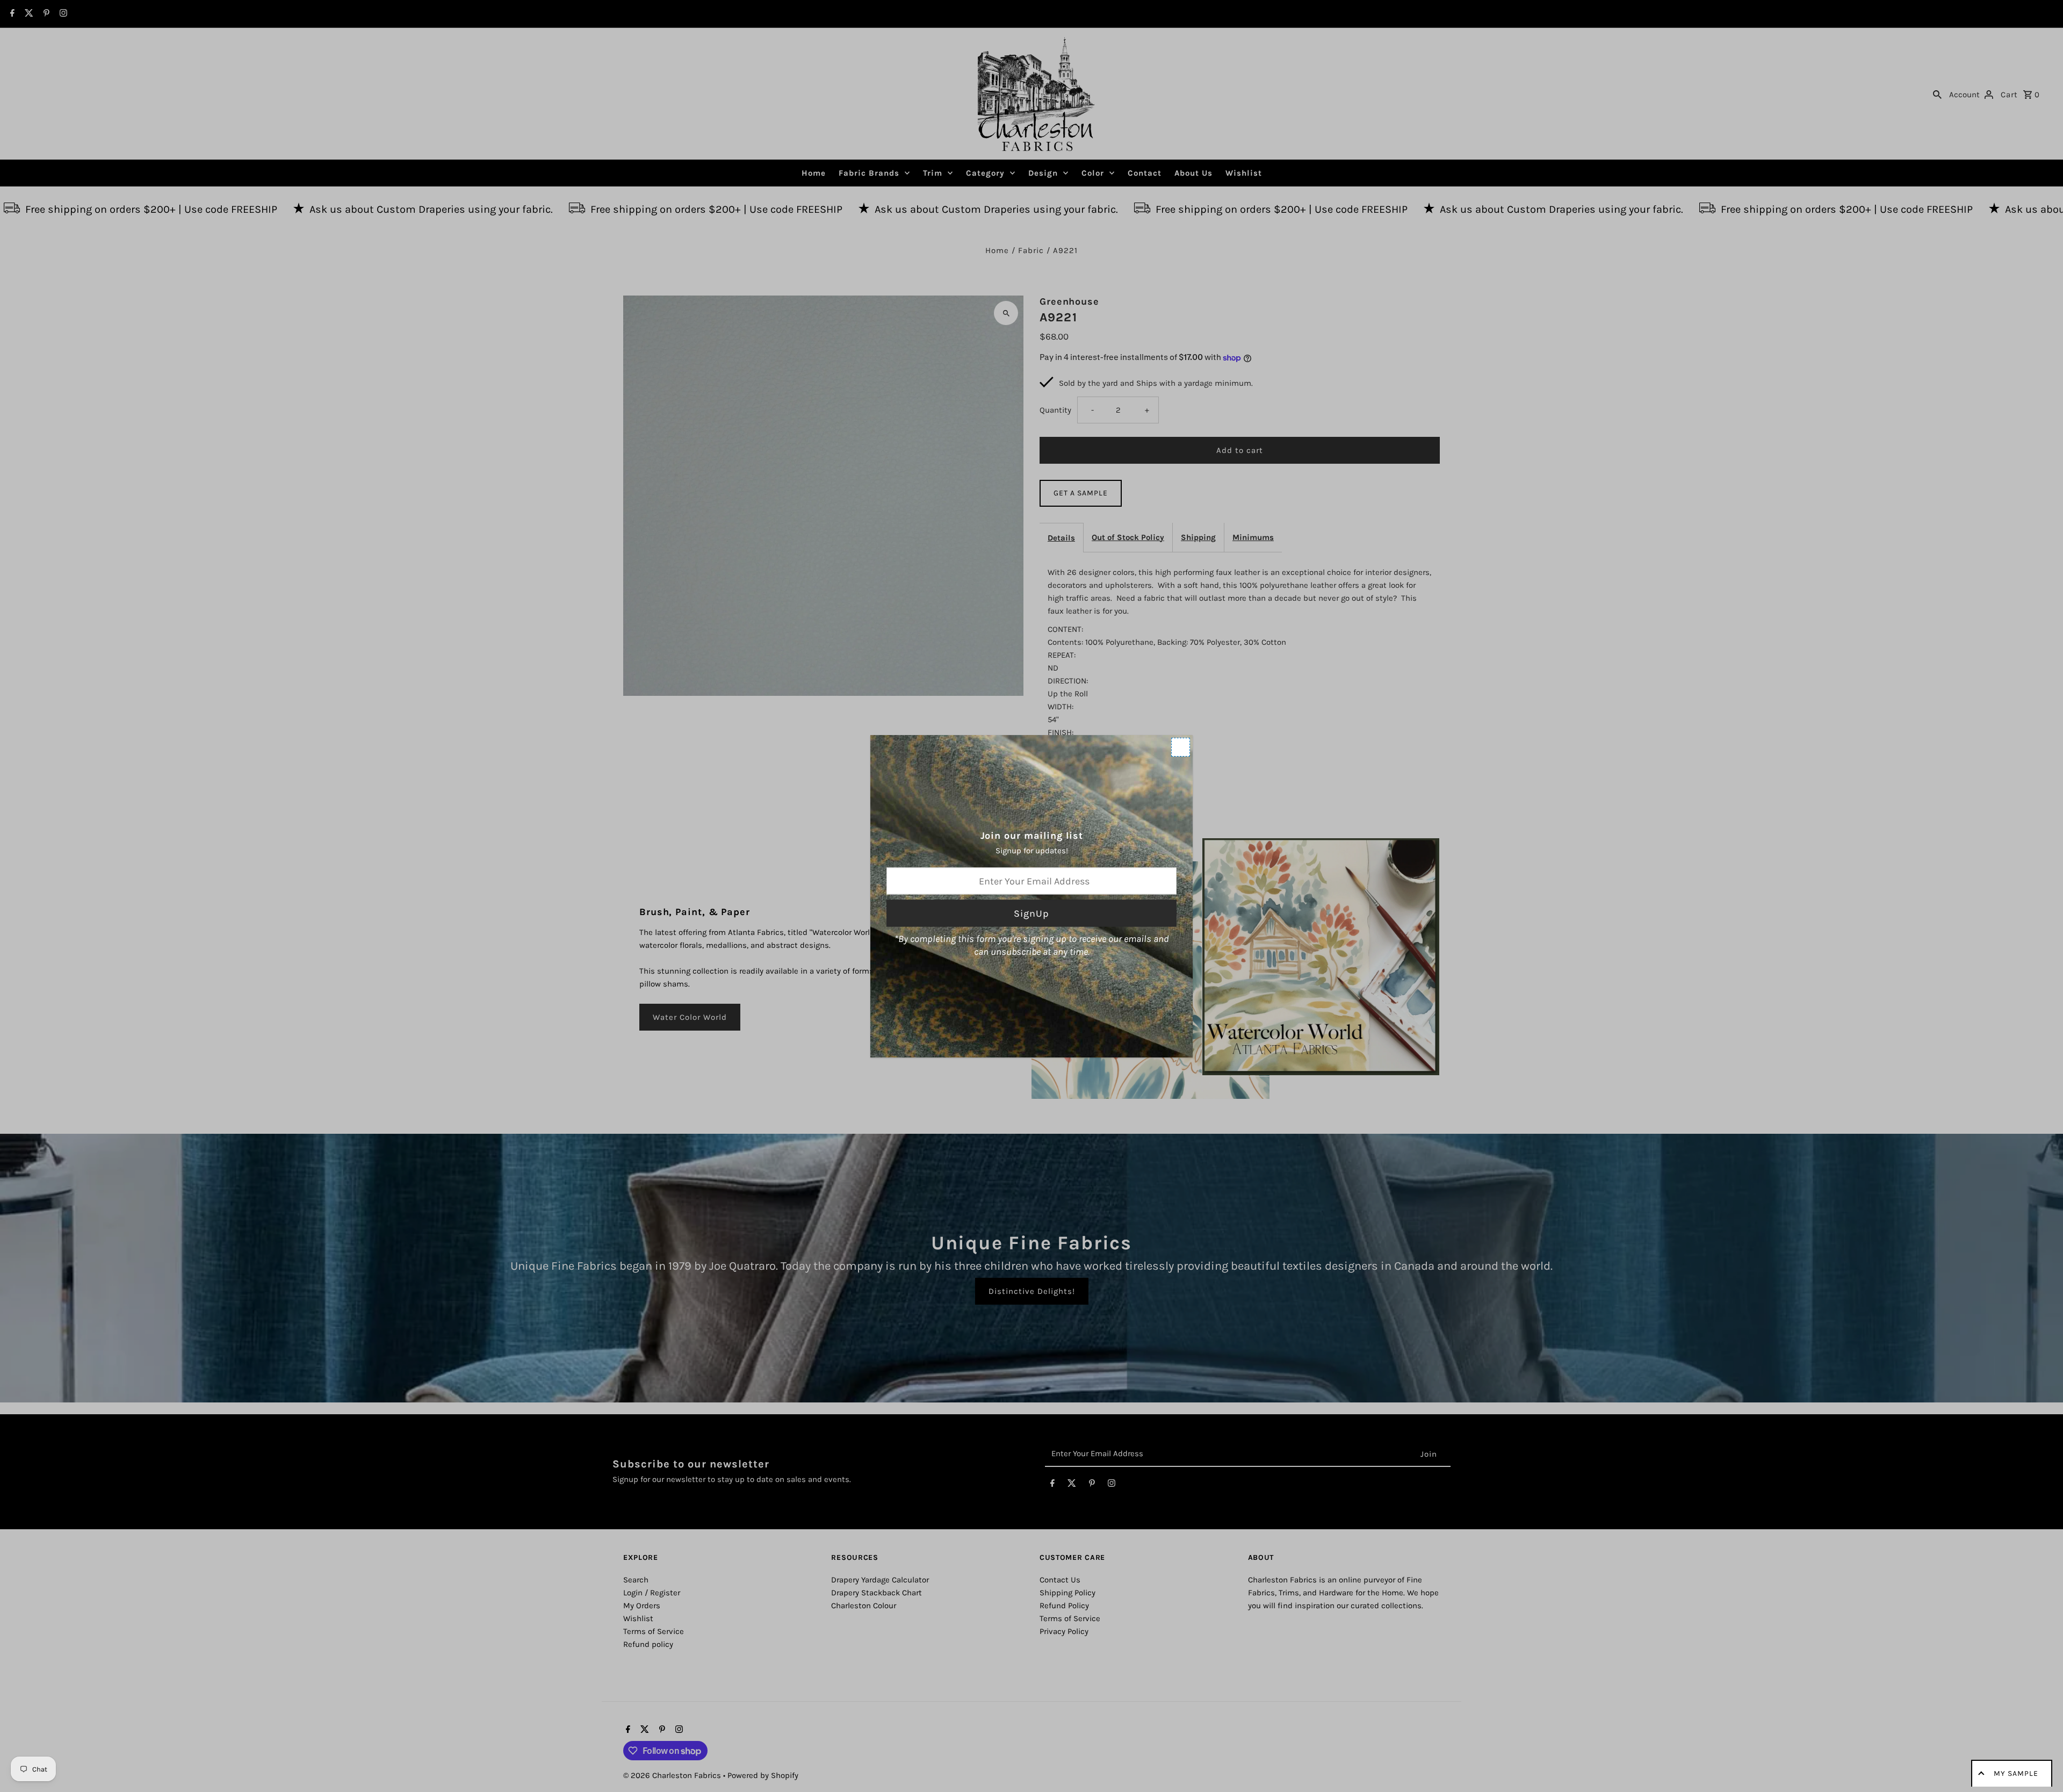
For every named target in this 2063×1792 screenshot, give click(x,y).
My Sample (2016, 1773)
